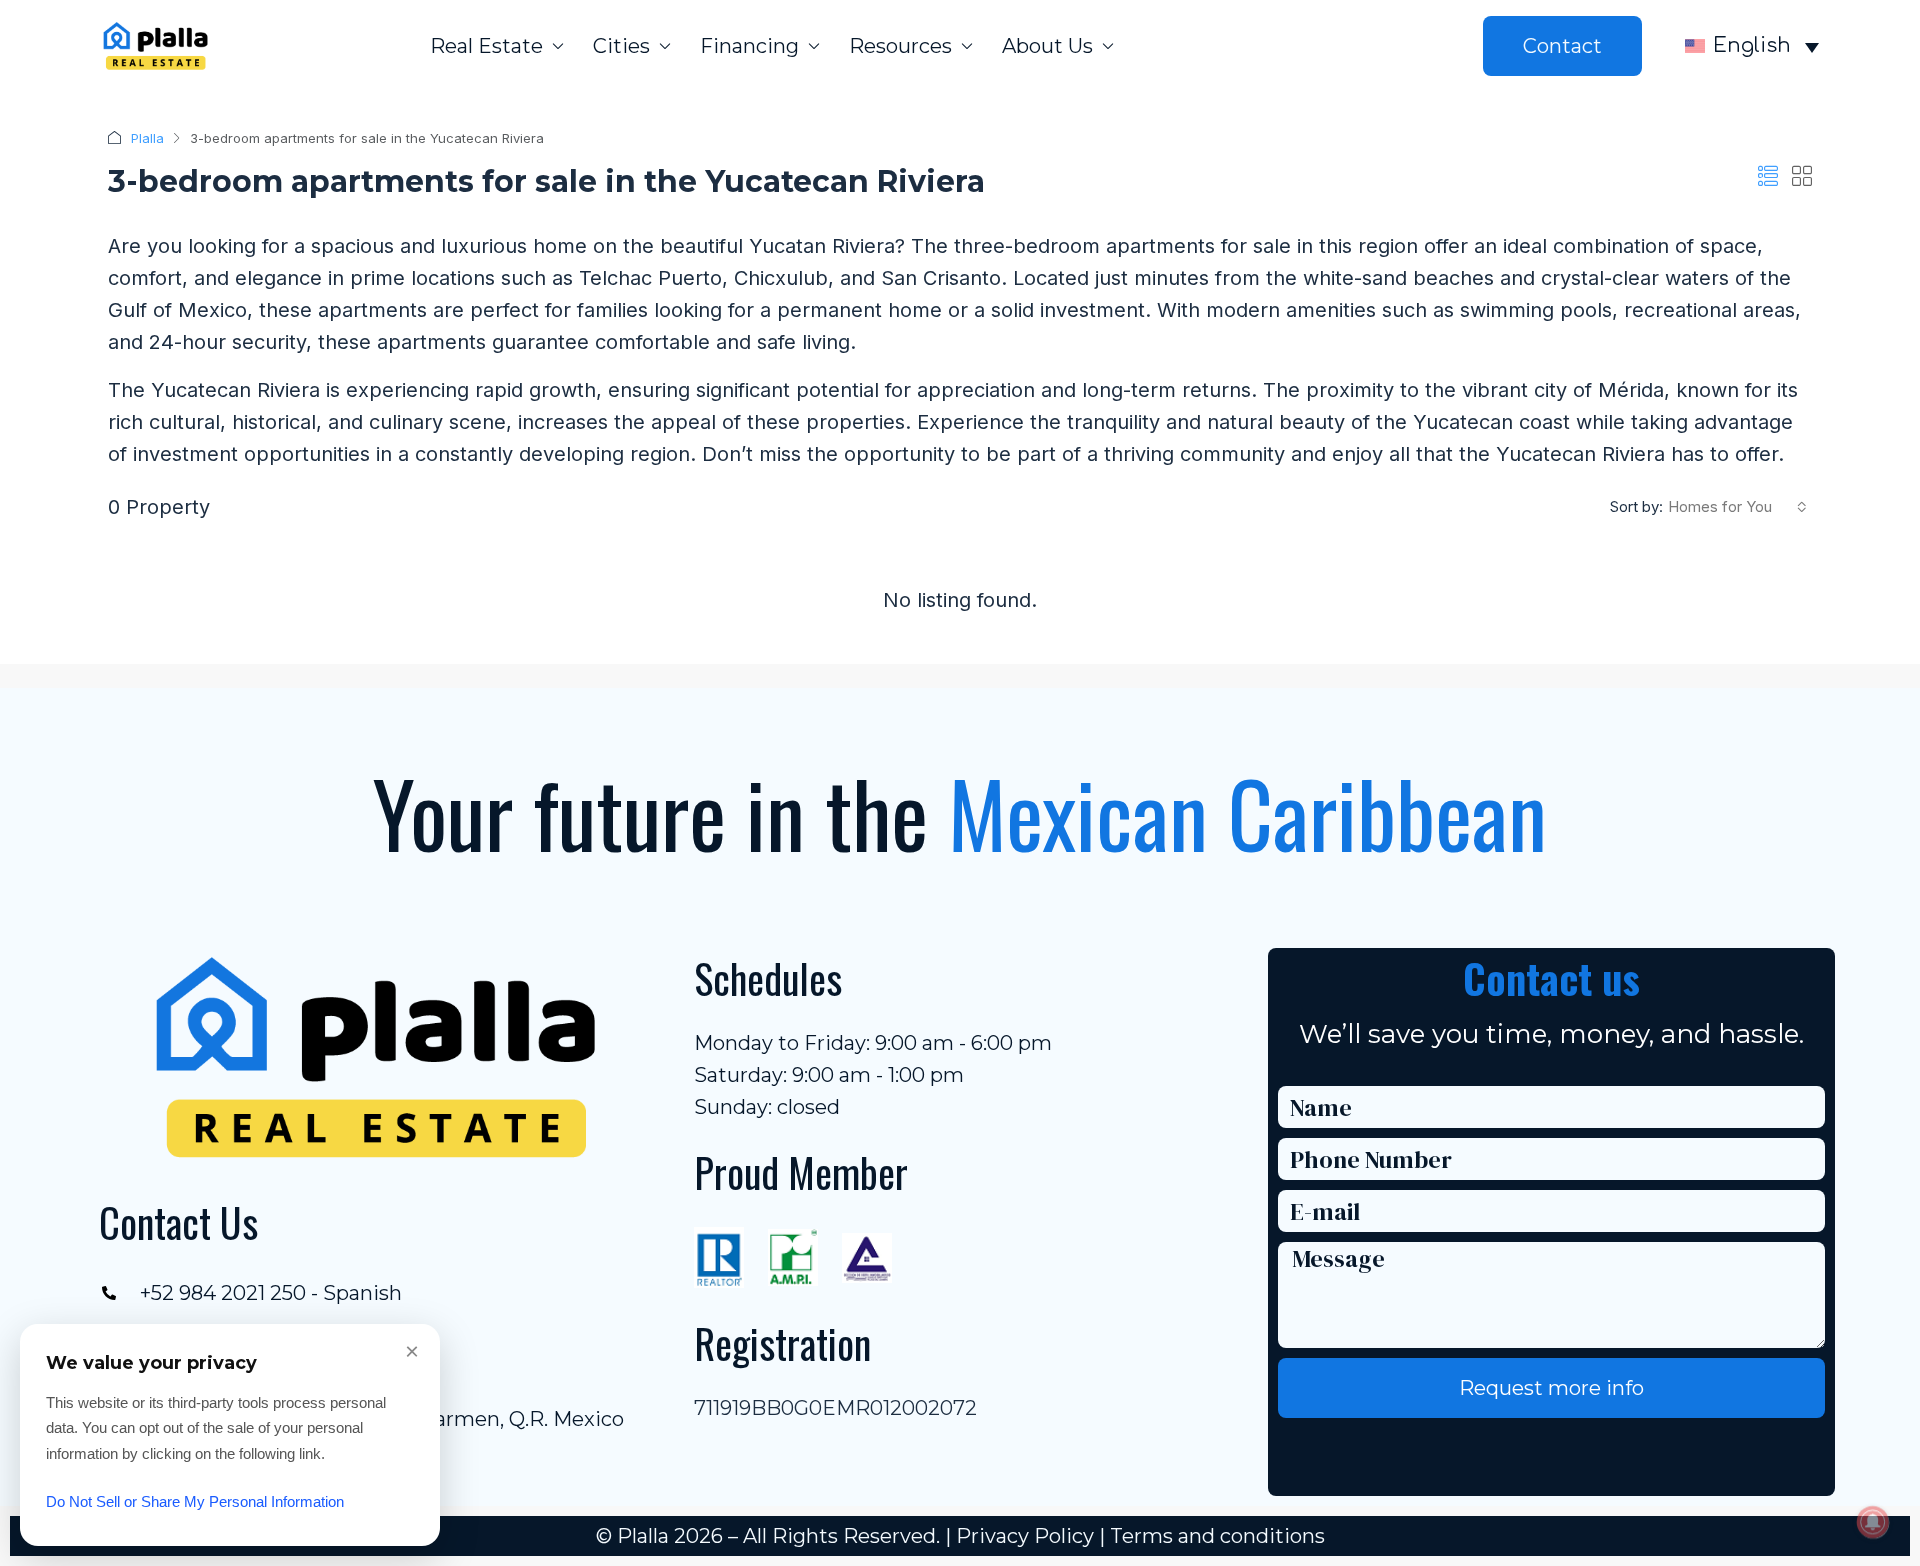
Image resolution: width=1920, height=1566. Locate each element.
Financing (749, 46)
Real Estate (486, 46)
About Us (1047, 46)
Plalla (147, 138)
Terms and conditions (1217, 1536)
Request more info (1551, 1388)
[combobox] (1737, 507)
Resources (900, 46)
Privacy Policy (1025, 1536)
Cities (621, 46)
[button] (1768, 177)
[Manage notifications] (1873, 1522)
